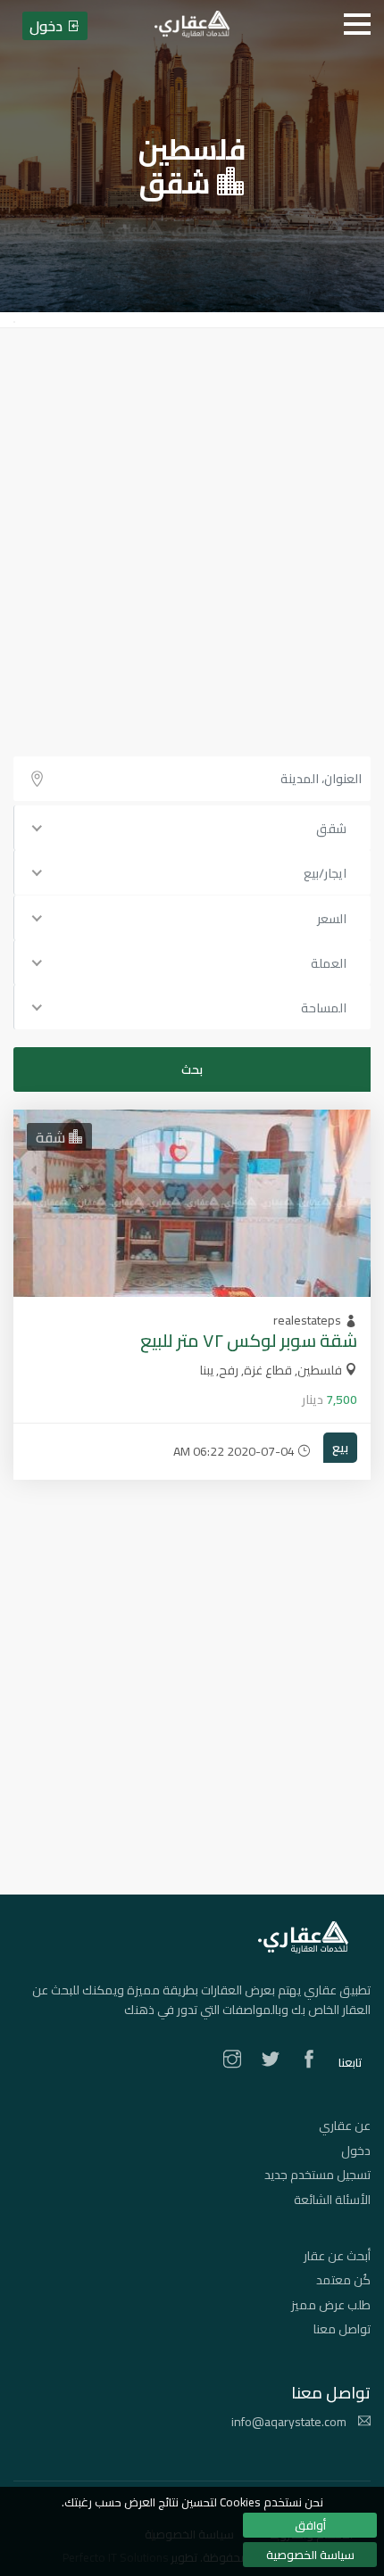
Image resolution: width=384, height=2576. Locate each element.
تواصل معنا (342, 2329)
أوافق (310, 2525)
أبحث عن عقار (337, 2256)
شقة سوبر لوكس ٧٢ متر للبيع (249, 1340)
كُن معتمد (343, 2280)
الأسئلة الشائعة (332, 2200)
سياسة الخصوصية (310, 2555)
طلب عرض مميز (331, 2305)
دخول (356, 2151)
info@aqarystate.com (290, 2422)
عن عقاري (345, 2126)
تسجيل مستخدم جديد (317, 2175)
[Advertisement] (192, 529)
